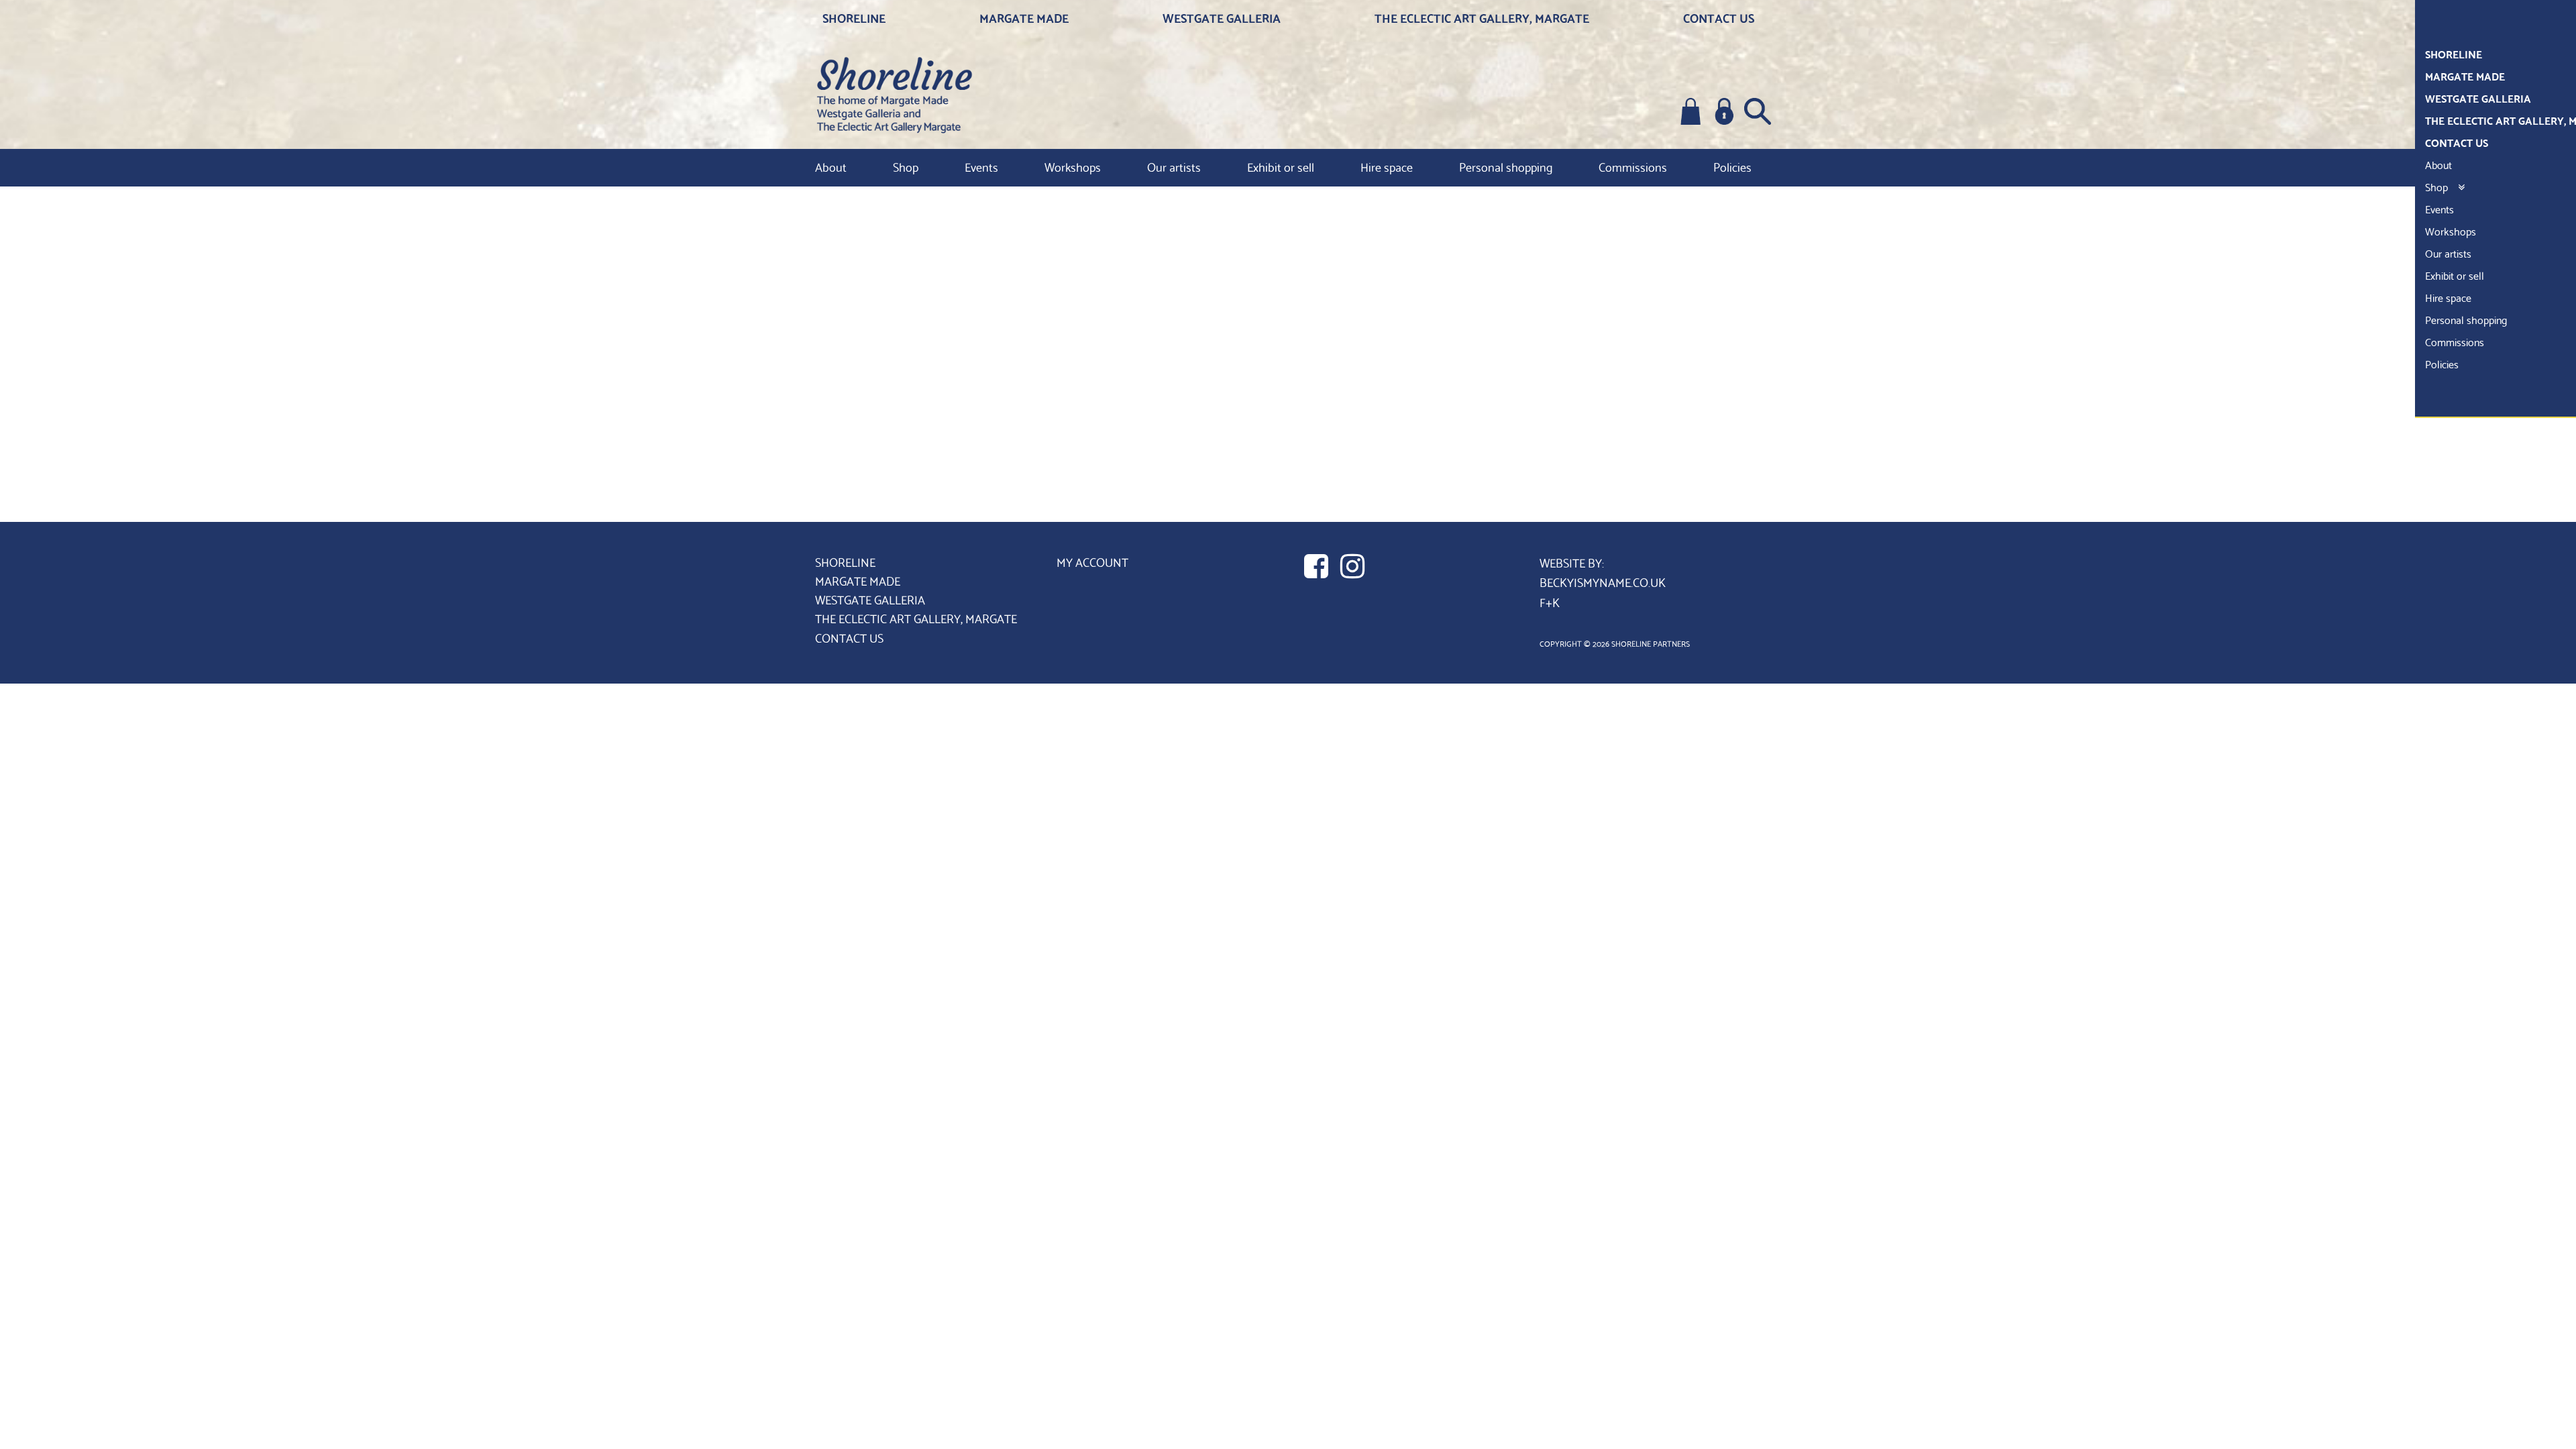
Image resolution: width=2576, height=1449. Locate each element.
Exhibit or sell (1281, 166)
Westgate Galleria (1222, 17)
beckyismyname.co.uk (1603, 581)
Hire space (1387, 166)
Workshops (1073, 166)
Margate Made (1024, 17)
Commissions (1633, 166)
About (831, 166)
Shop (906, 166)
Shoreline (854, 17)
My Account (1092, 561)
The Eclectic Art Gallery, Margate (1482, 17)
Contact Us (1719, 17)
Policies (1732, 166)
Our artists (1174, 166)
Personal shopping (1506, 166)
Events (981, 166)
